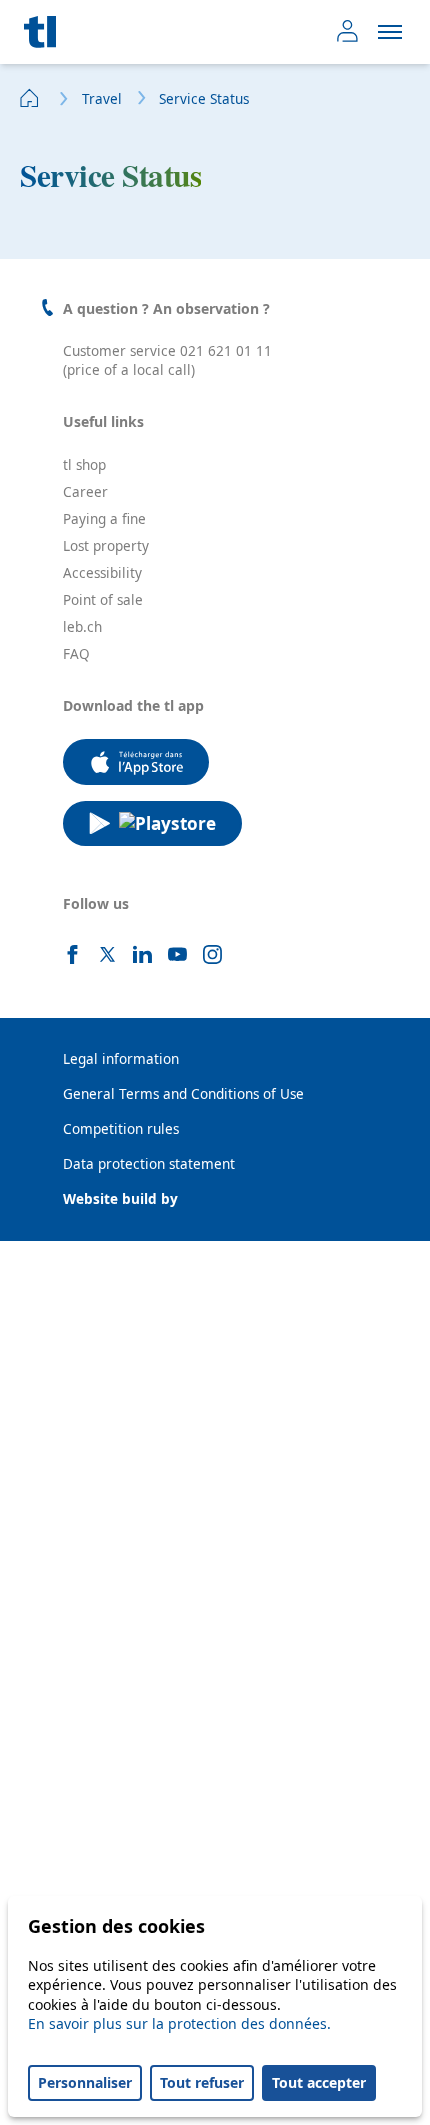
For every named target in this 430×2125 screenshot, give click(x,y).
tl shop (84, 465)
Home (30, 98)
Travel (102, 99)
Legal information (121, 1059)
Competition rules (121, 1129)
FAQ (76, 654)
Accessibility (102, 573)
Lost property (106, 546)
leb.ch (82, 627)
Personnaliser (85, 2082)
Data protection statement (149, 1164)
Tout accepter (319, 2082)
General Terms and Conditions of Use (183, 1094)
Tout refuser (202, 2082)
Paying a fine (104, 519)
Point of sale (103, 600)
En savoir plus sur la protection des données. (179, 2023)
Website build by (120, 1199)
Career (85, 492)
